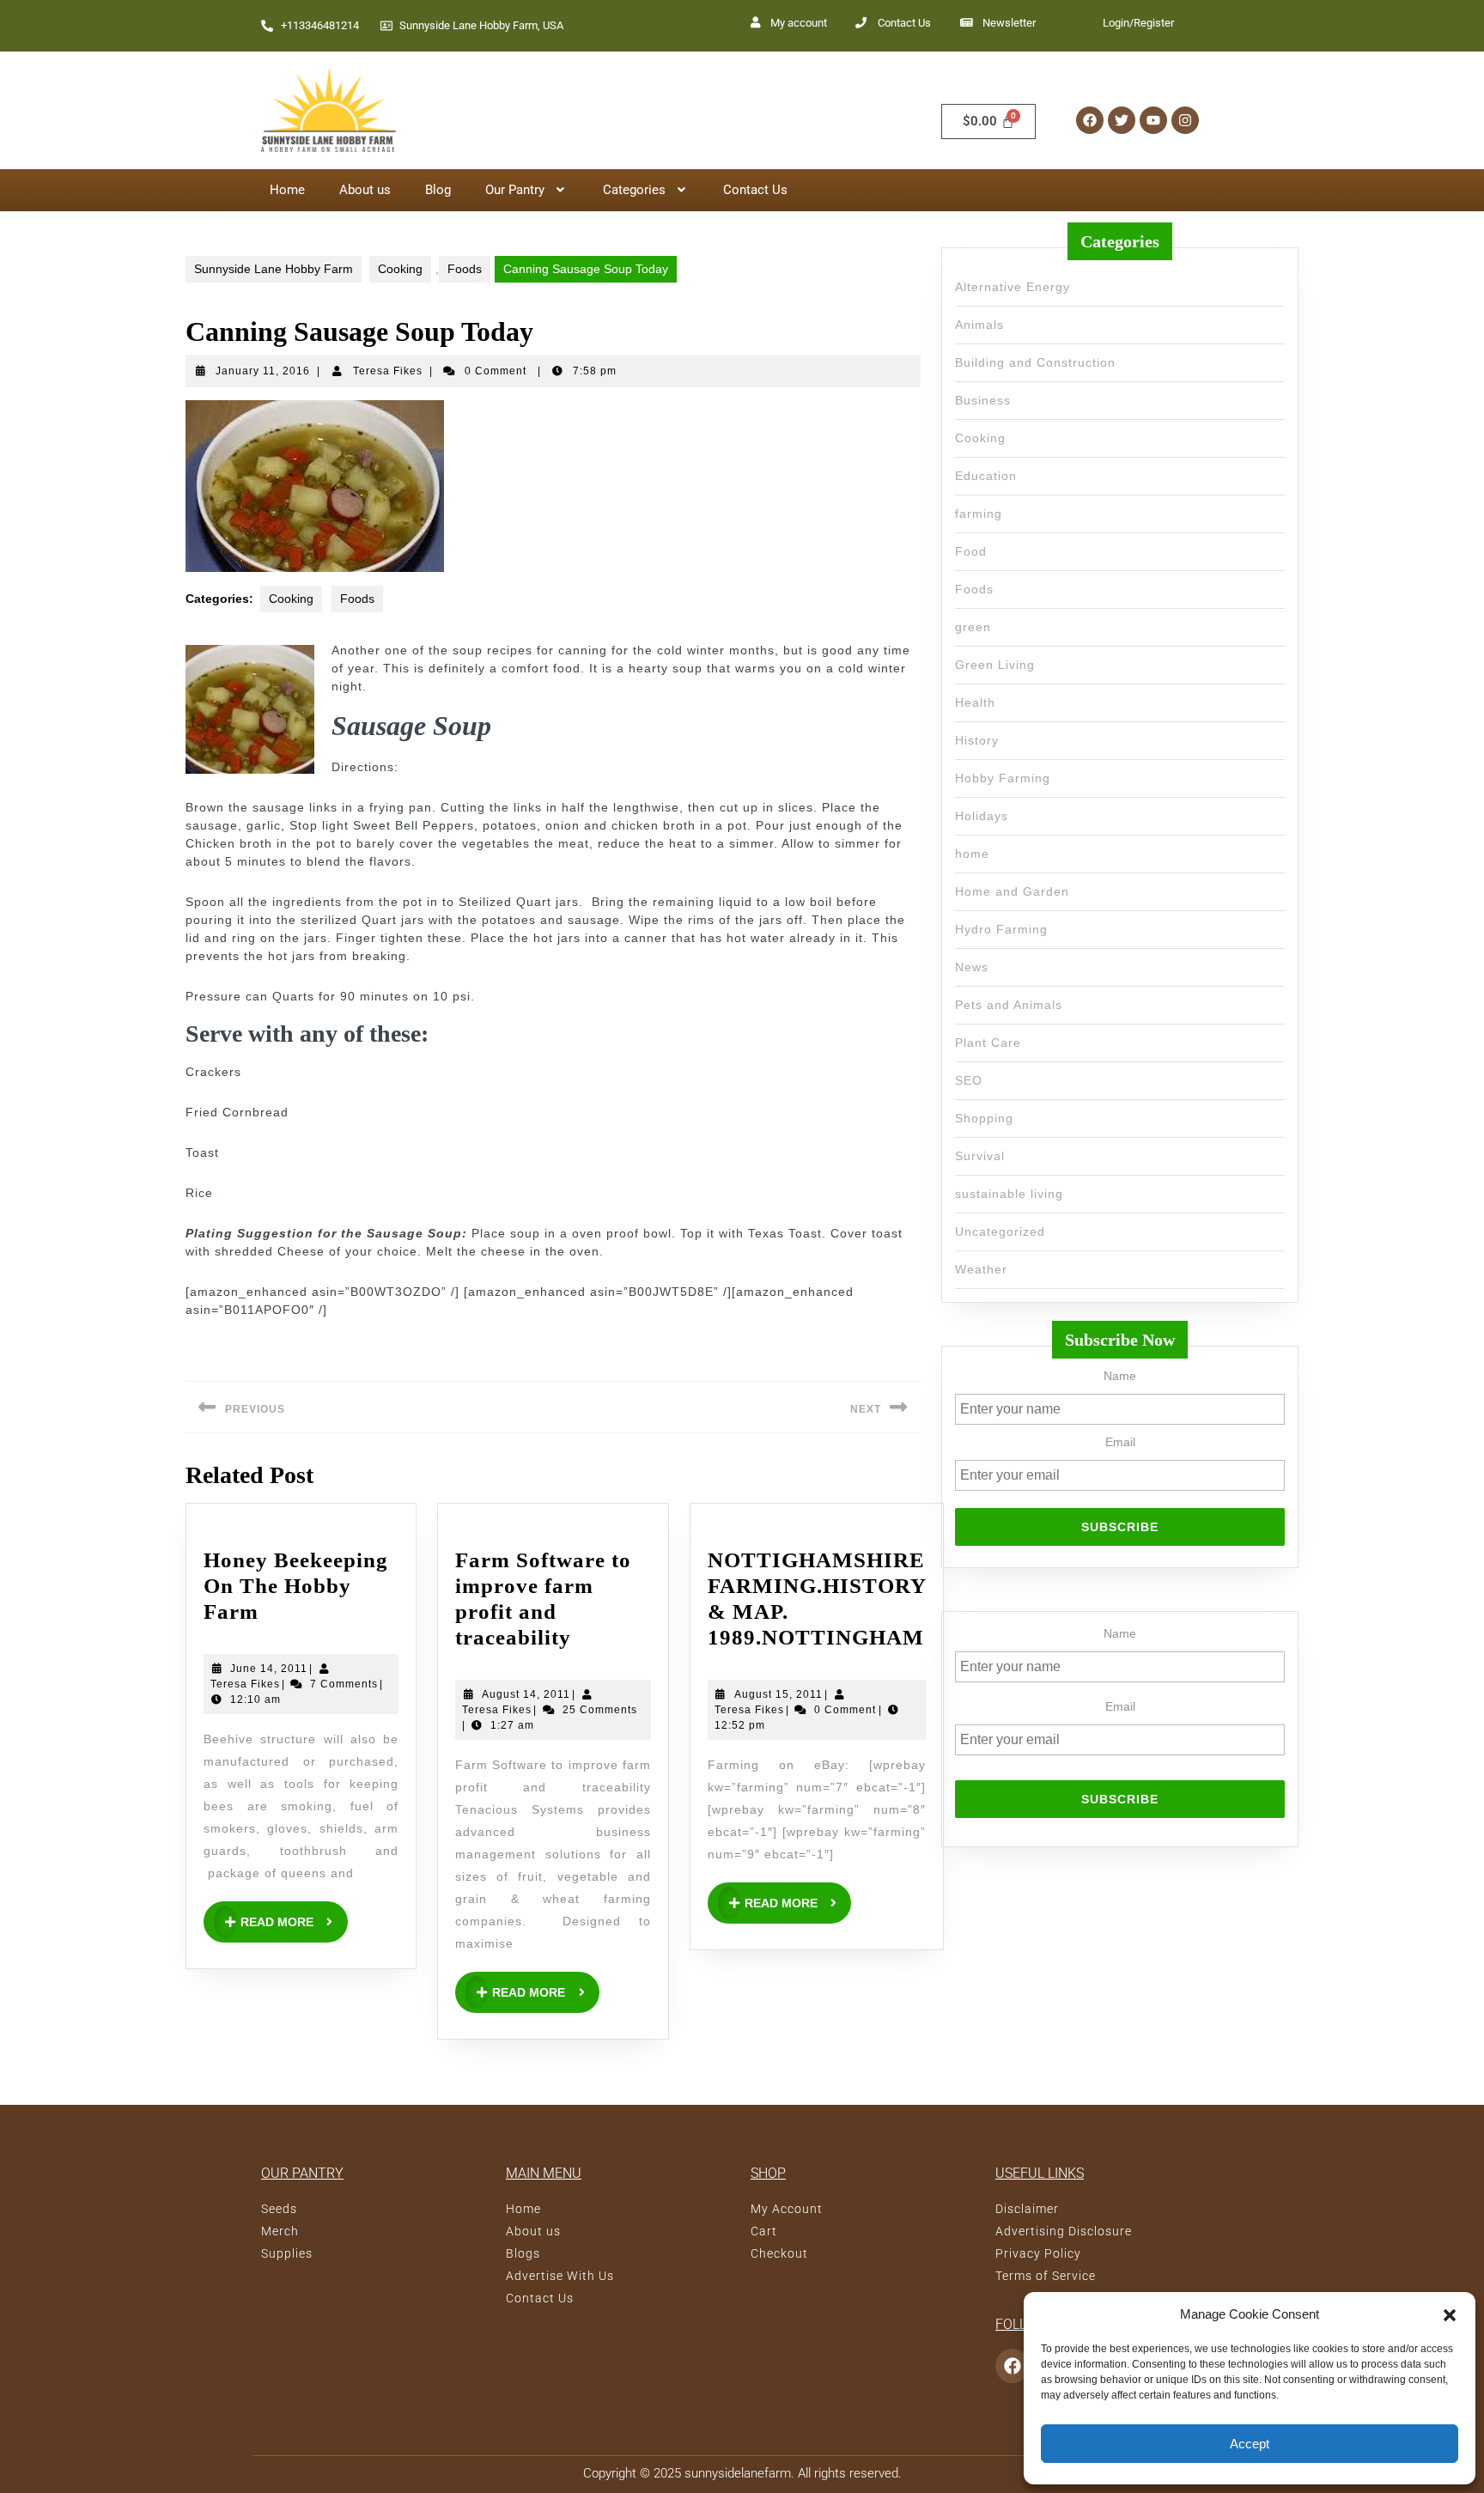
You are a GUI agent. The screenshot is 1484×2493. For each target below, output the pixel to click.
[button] (1450, 2314)
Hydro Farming (1001, 929)
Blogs (523, 2253)
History (977, 740)
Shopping (984, 1118)
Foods (465, 269)
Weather (981, 1269)
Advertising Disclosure (1064, 2231)
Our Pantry (515, 190)
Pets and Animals (1009, 1005)
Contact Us (904, 23)
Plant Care (988, 1043)
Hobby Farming (1003, 778)
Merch (280, 2231)
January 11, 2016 (263, 371)
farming (979, 514)
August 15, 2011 (778, 1693)
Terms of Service (1046, 2276)
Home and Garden (1012, 891)
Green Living (995, 665)
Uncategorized (1000, 1231)
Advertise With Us (560, 2276)
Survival (980, 1156)
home (972, 854)
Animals (979, 325)
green (973, 627)
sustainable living (1009, 1194)
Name (1120, 1633)
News (972, 967)
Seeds (279, 2209)
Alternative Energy (1013, 287)
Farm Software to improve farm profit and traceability (553, 1598)
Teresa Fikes (388, 371)
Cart (764, 2231)
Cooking (400, 269)
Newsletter (1009, 23)
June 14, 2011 (269, 1668)
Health (975, 702)
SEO (969, 1080)
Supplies (287, 2253)
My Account (787, 2209)
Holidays (982, 816)
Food (971, 551)
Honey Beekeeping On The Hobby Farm (296, 1585)
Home (287, 190)
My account (799, 23)
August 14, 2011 (526, 1693)
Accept (1250, 2444)
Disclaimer (1027, 2209)
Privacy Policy (1038, 2253)
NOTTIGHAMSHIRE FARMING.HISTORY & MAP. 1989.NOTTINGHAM (817, 1598)
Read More (294, 1915)
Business (983, 400)
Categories (634, 190)
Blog (438, 190)
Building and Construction (1035, 362)
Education (986, 476)
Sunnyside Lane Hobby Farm (274, 269)
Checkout (779, 2253)
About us (365, 190)
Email (1120, 1706)
